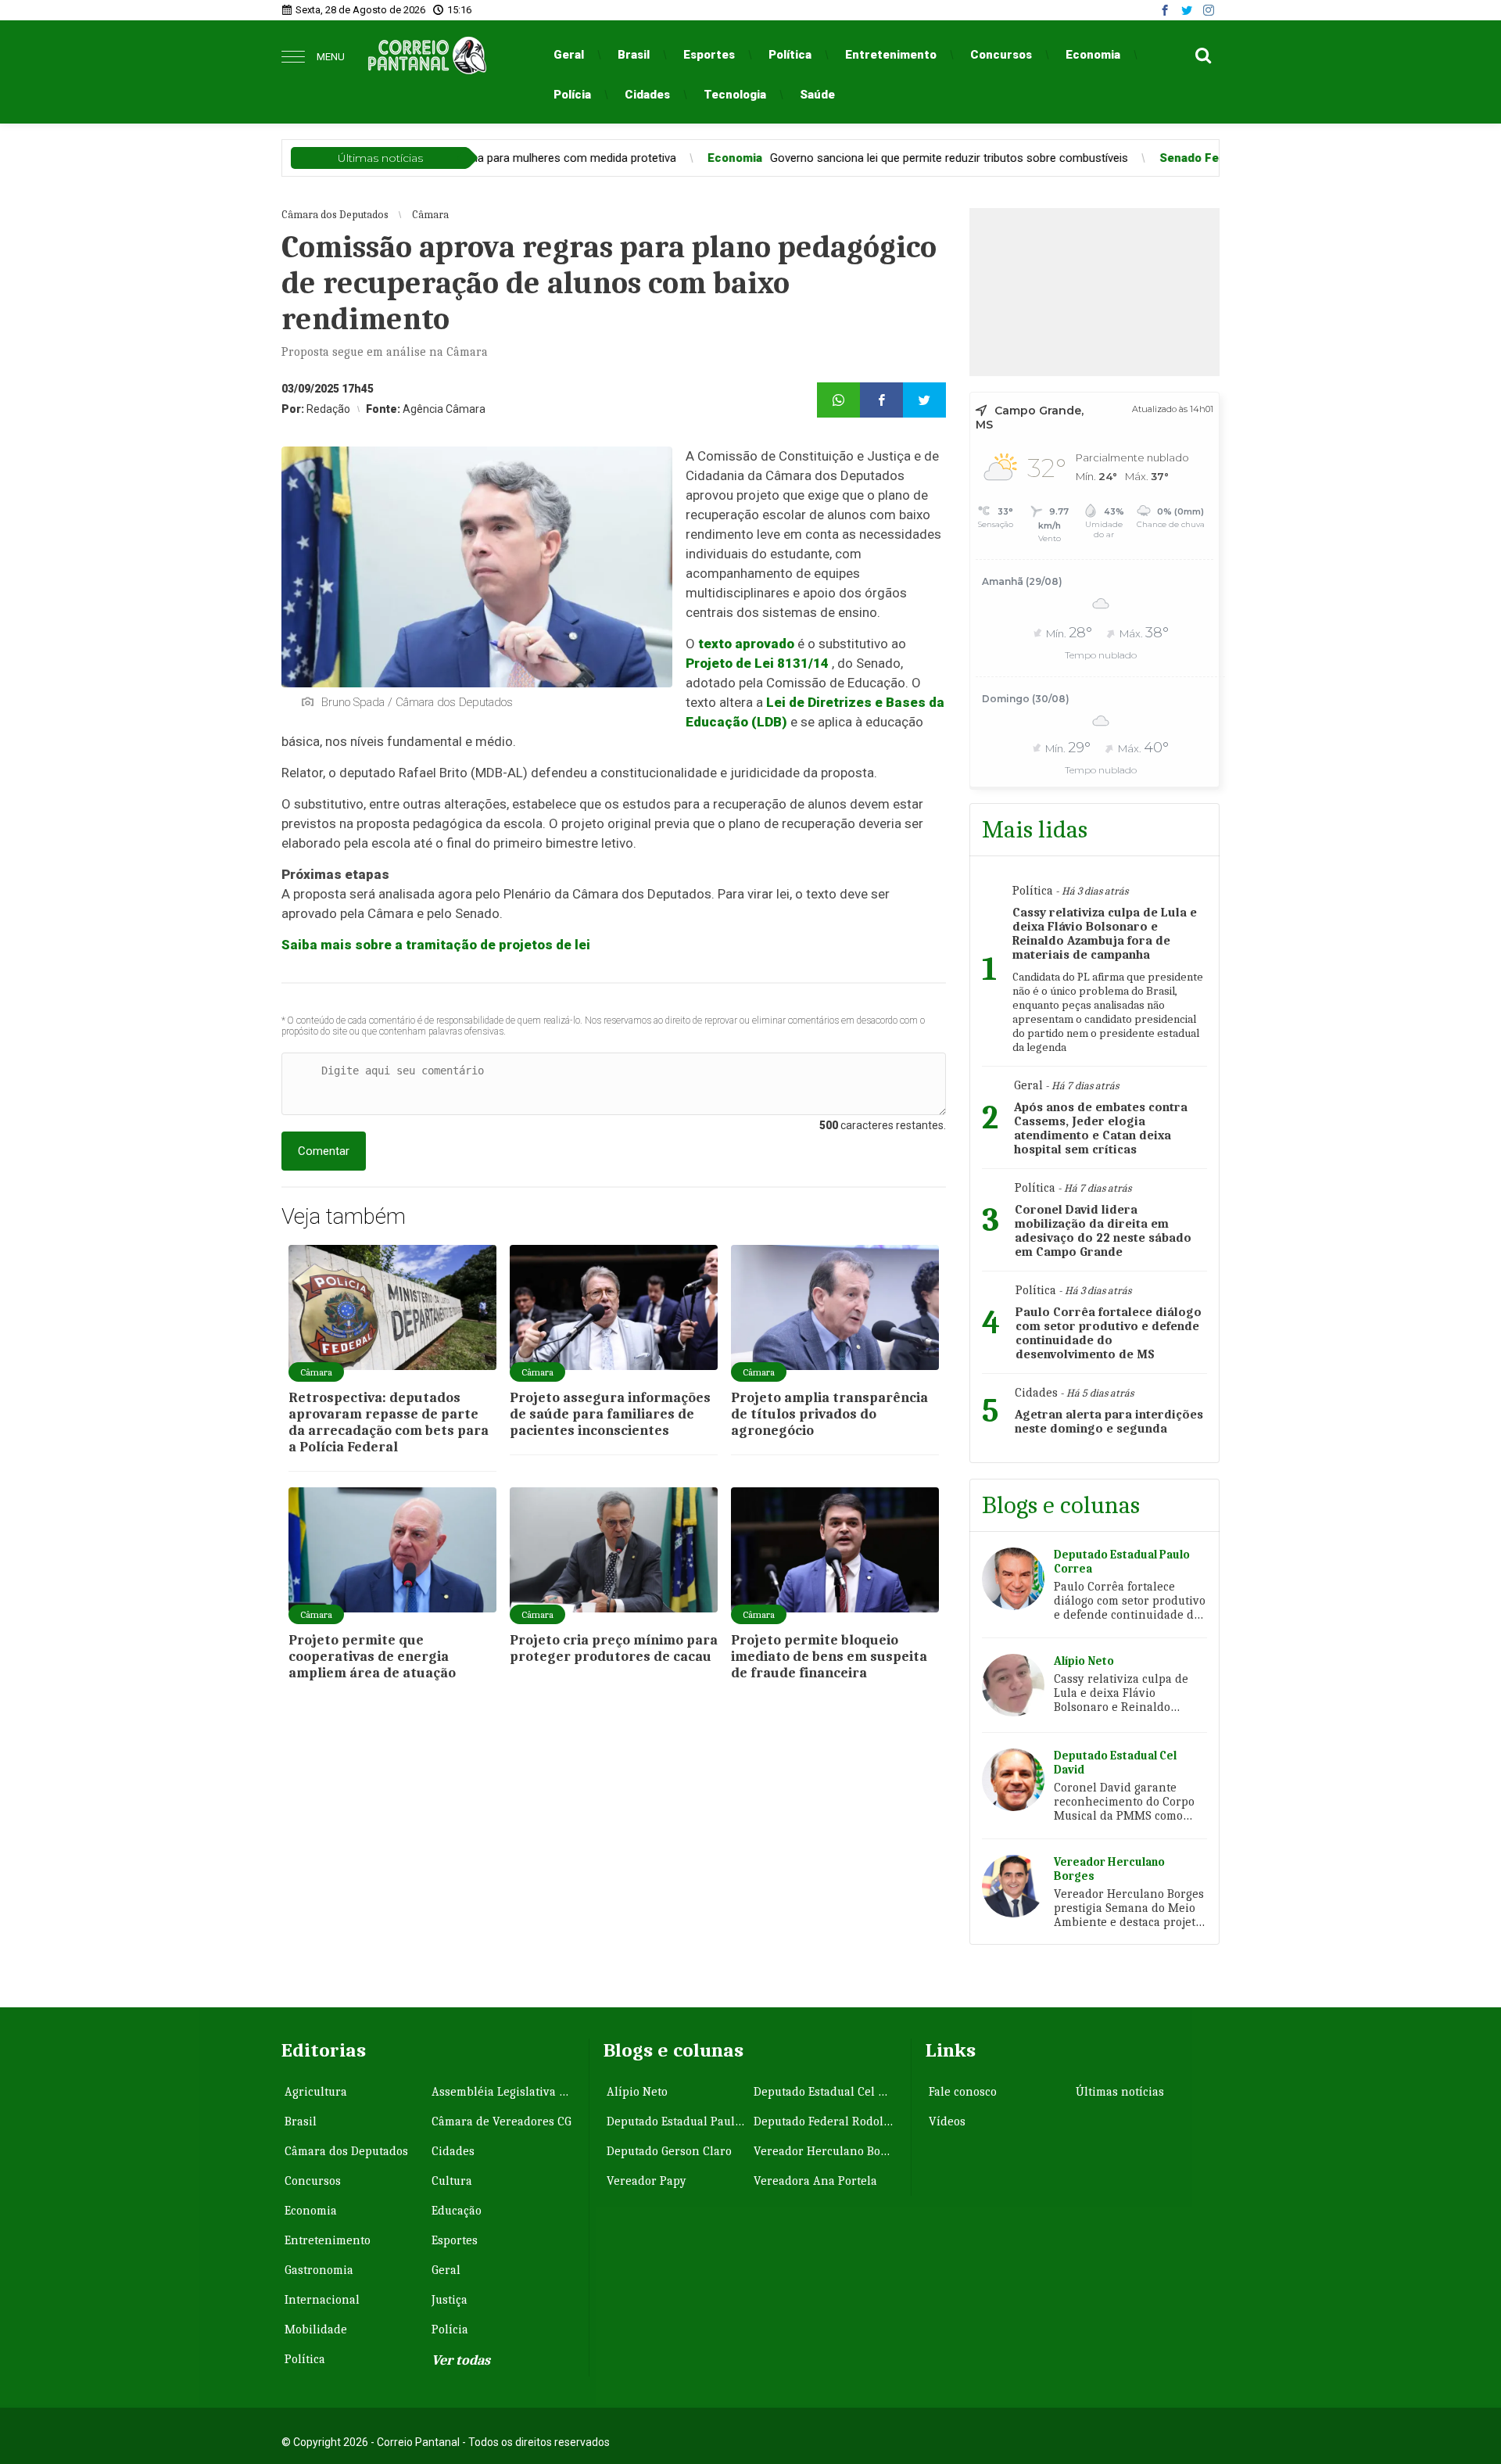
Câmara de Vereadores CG (502, 2121)
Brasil (634, 55)
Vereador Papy (647, 2181)
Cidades (647, 95)
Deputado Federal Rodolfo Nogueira (826, 2121)
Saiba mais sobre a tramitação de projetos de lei (436, 945)
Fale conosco (963, 2092)
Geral (569, 55)
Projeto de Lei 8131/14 (757, 663)
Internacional (322, 2300)
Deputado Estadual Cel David (826, 2092)
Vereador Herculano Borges (826, 2151)
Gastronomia (319, 2270)
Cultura (452, 2181)
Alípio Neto (637, 2092)
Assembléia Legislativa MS (503, 2092)
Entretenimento (891, 55)
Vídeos (947, 2121)
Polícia (572, 95)
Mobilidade (316, 2330)
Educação (457, 2211)
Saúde (817, 95)
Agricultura (316, 2092)
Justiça (450, 2300)
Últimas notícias (1120, 2092)
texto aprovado (746, 644)
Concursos (1001, 55)
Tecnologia (735, 95)
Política (790, 55)
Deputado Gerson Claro (669, 2151)
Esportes (709, 55)
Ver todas (461, 2360)
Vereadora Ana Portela (815, 2181)
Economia (1093, 55)
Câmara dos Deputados (346, 2151)
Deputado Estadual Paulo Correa (679, 2121)
